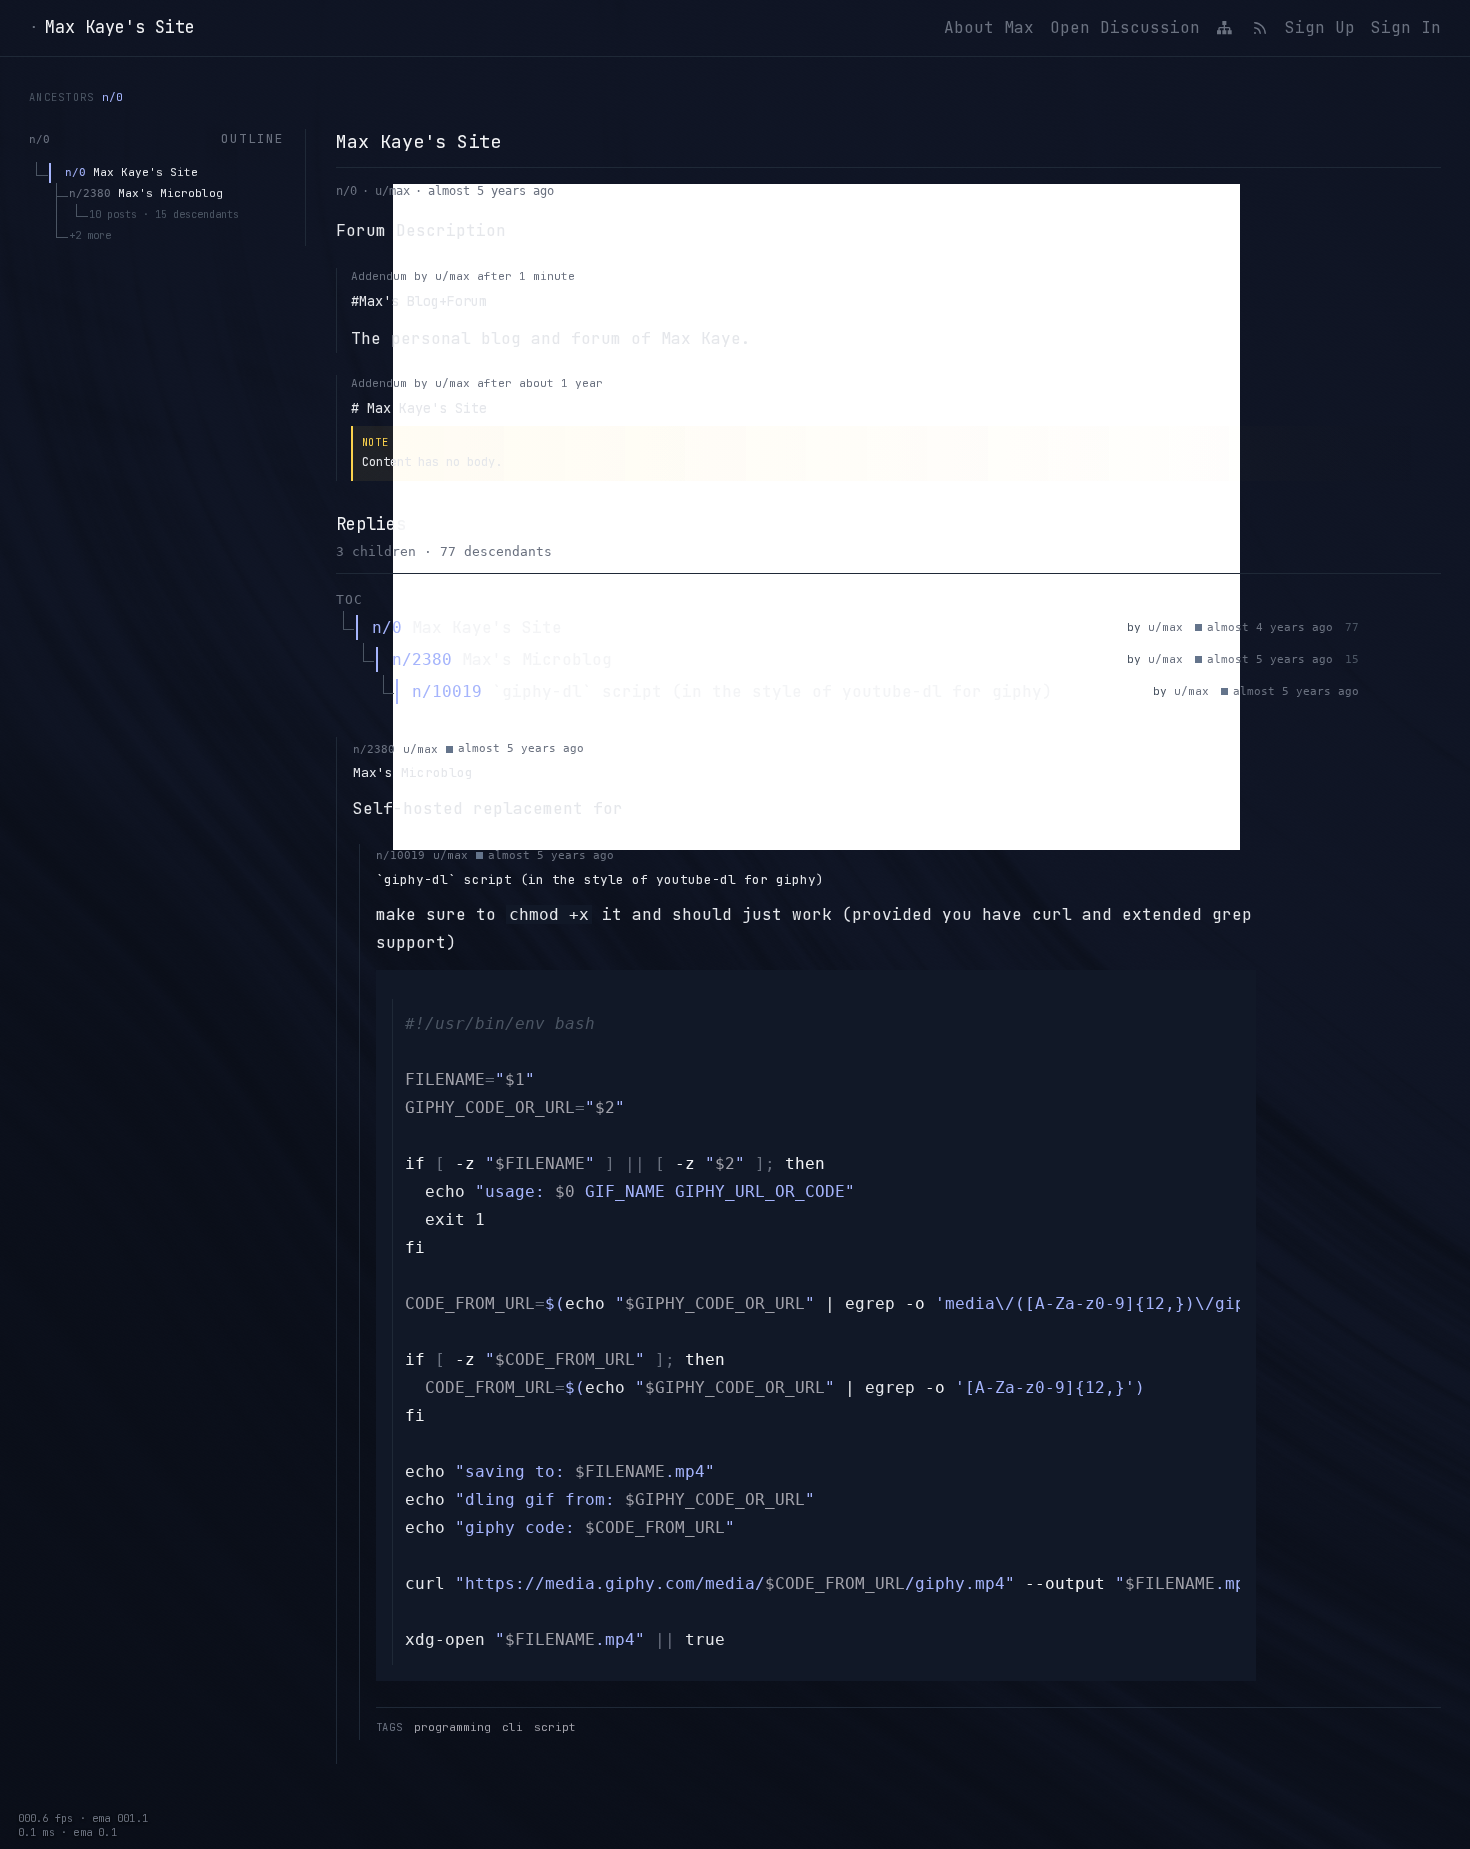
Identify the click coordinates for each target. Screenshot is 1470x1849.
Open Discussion (1125, 27)
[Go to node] (1405, 628)
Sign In (1406, 27)
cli (512, 1727)
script (555, 1727)
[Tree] (1225, 28)
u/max (392, 191)
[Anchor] (1377, 628)
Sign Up (1320, 27)
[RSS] (1259, 28)
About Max (989, 27)
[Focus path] (1433, 628)
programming (452, 1727)
